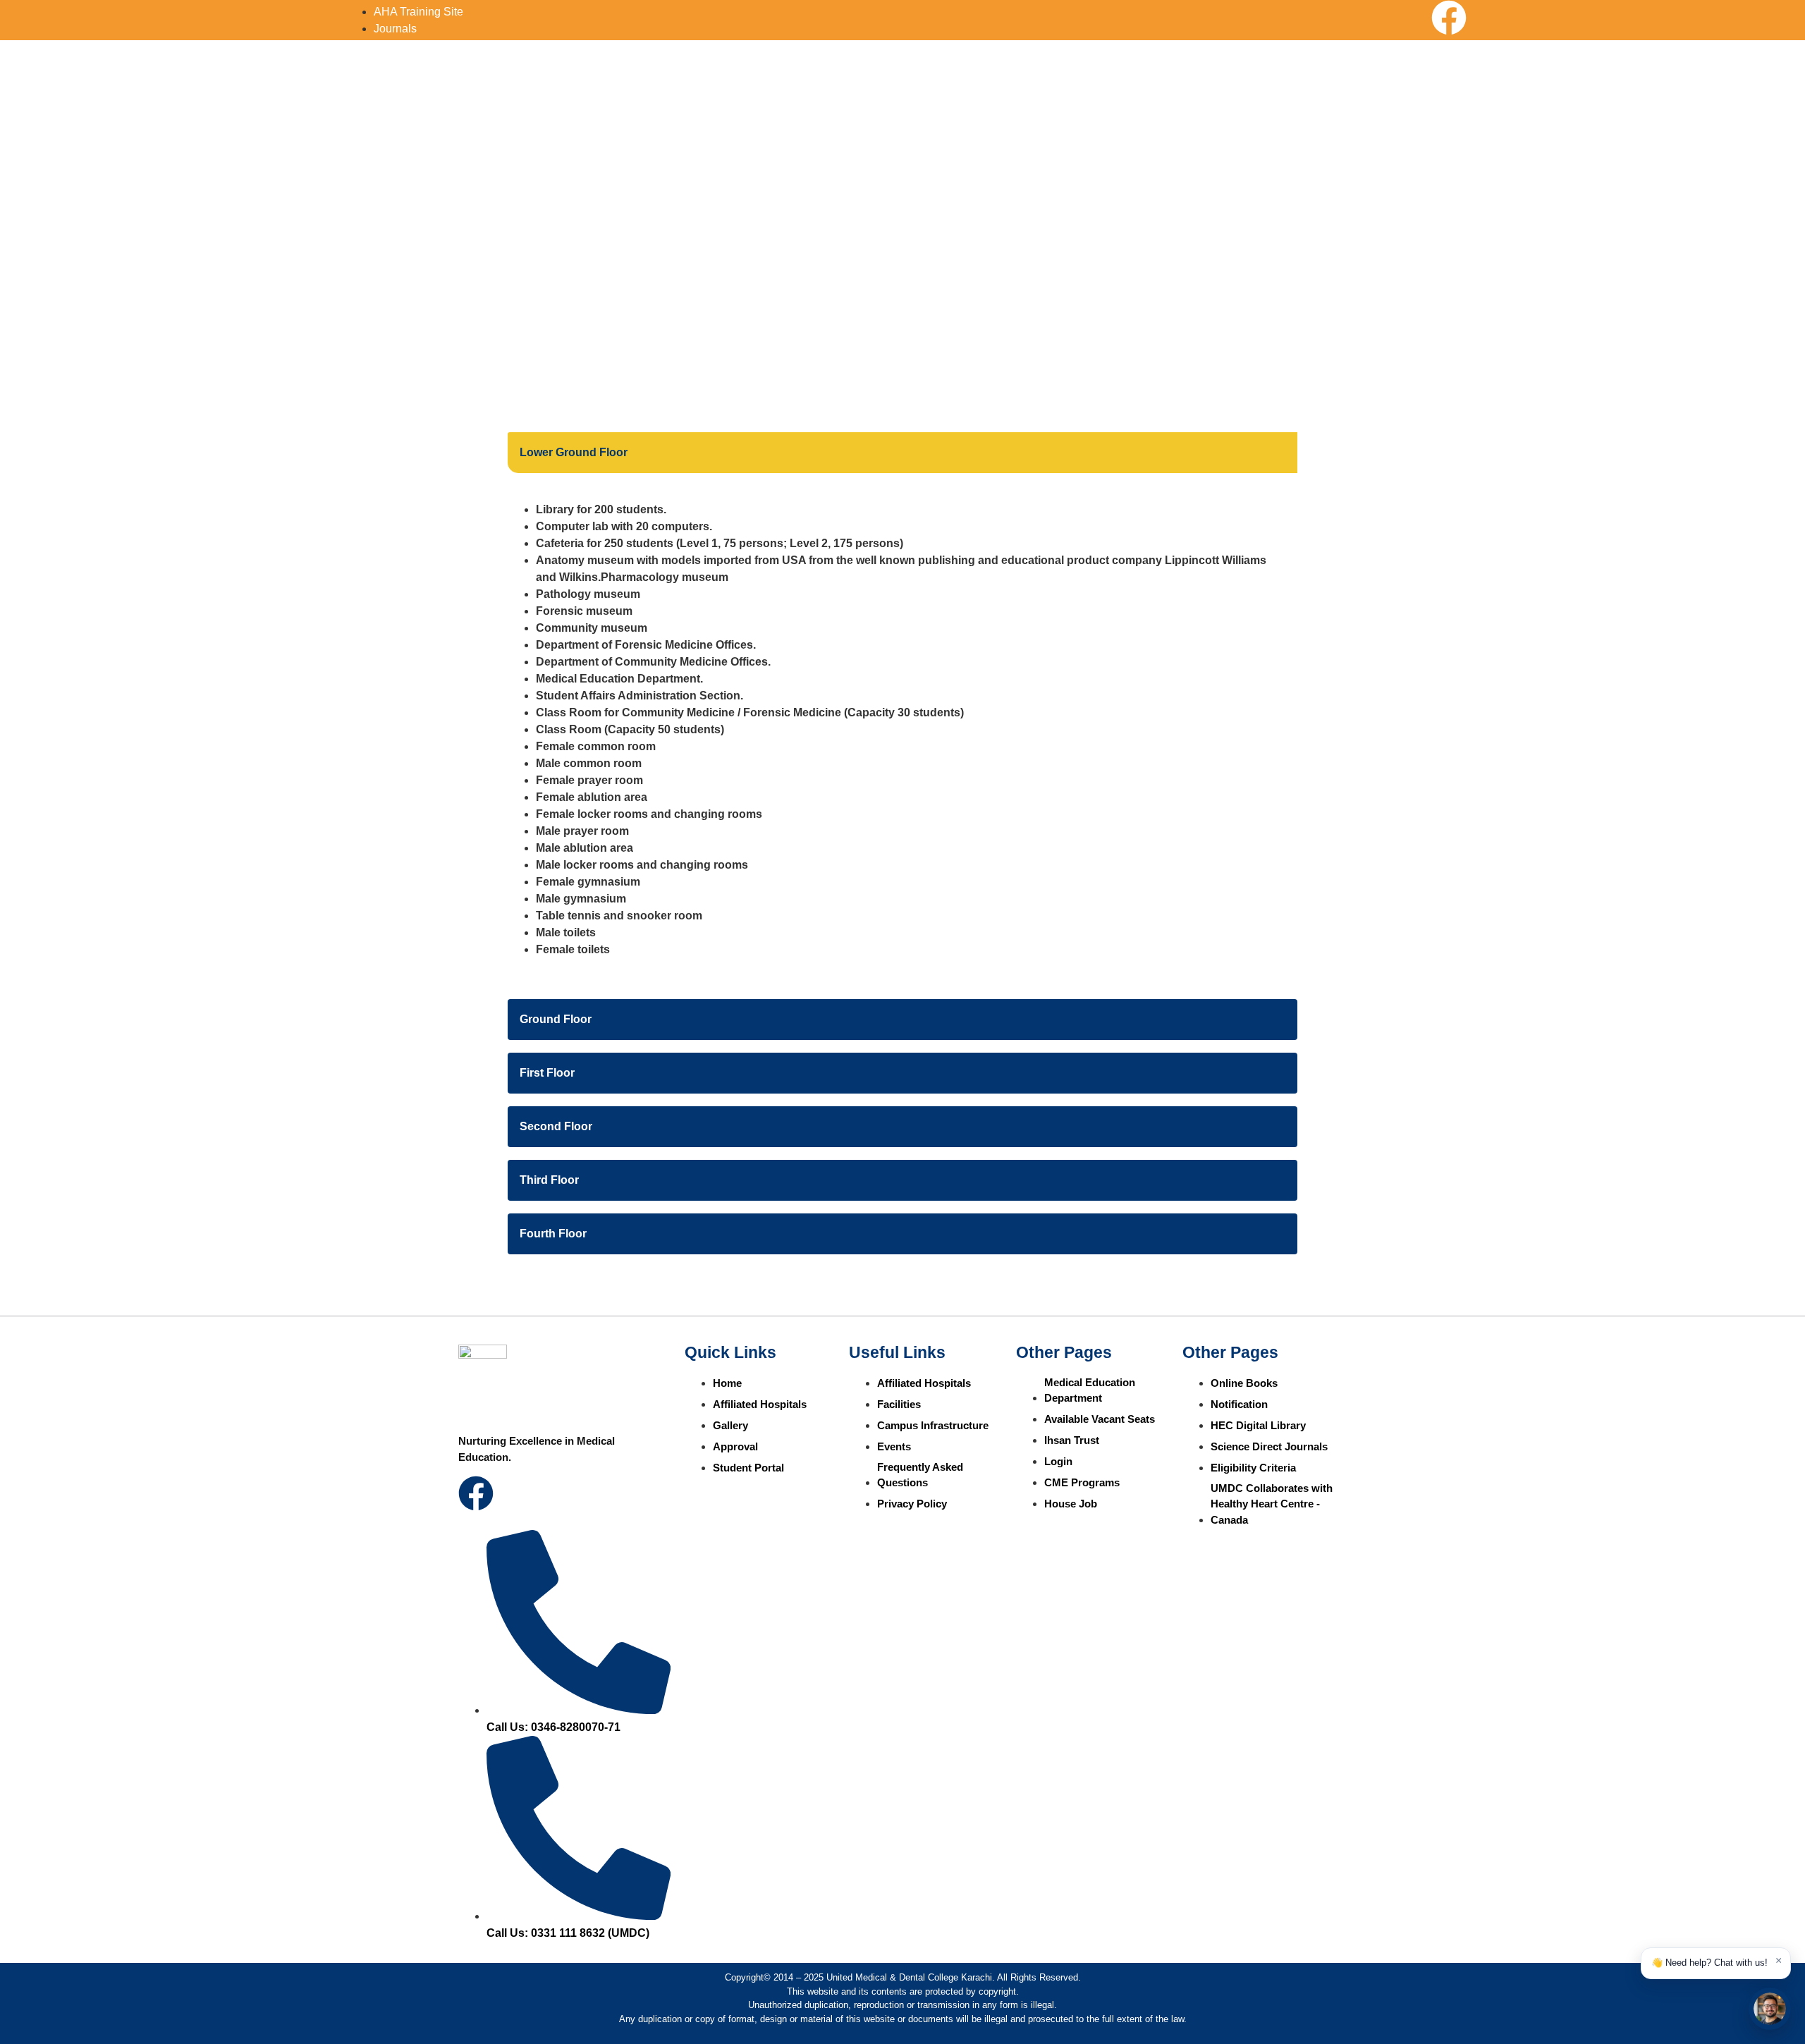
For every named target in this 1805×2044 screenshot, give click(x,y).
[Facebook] (1449, 18)
